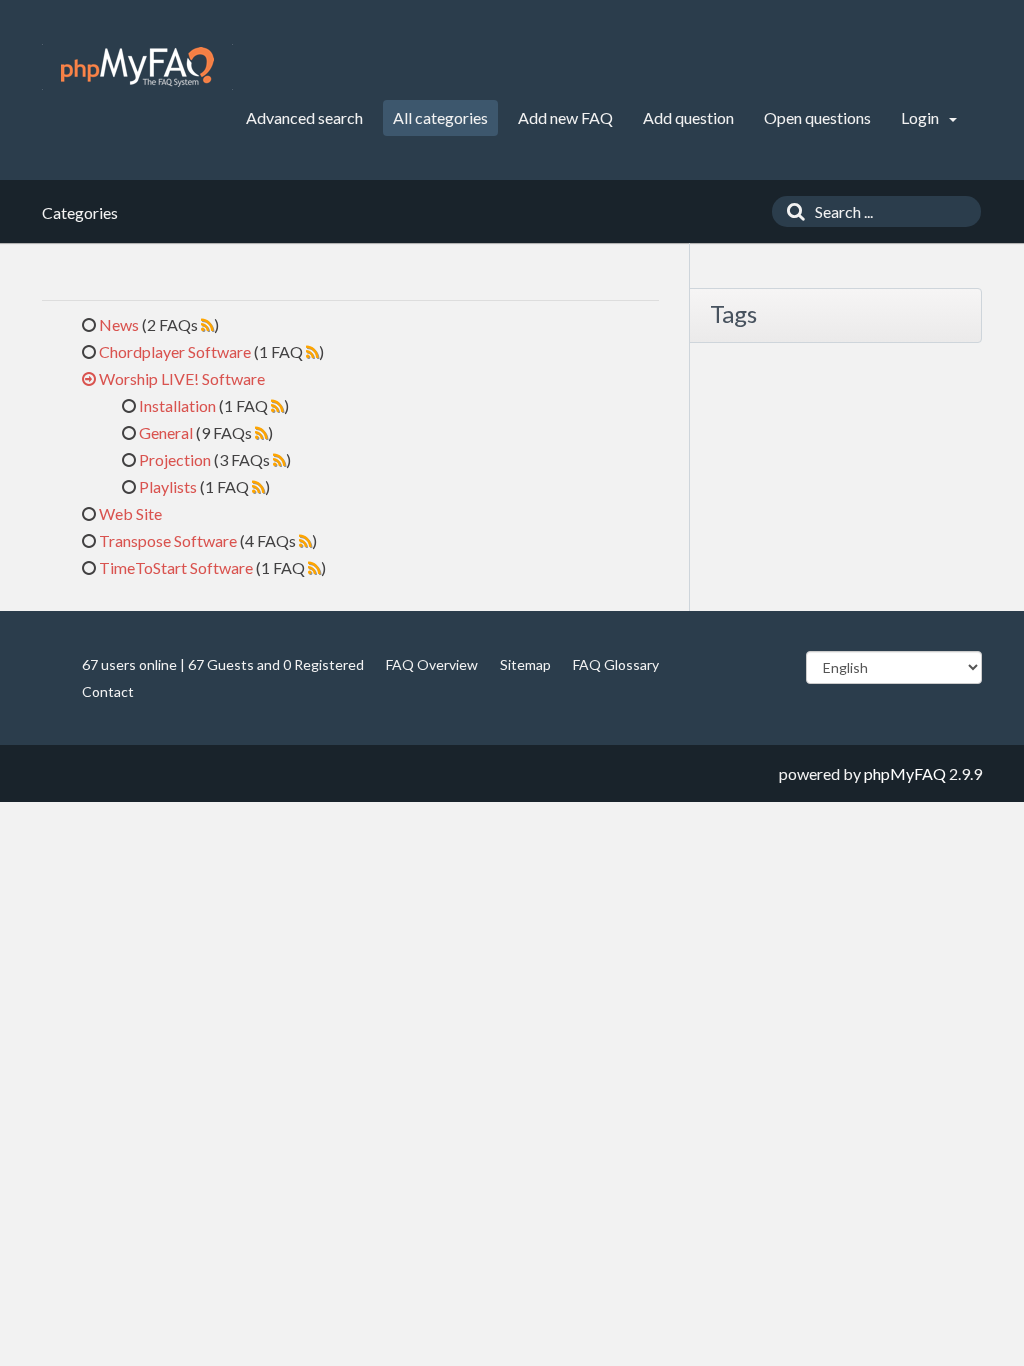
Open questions (817, 117)
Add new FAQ (565, 117)
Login (921, 117)
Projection (175, 459)
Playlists (168, 486)
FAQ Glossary (616, 664)
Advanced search (304, 117)
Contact (108, 691)
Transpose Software (168, 540)
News (119, 324)
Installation (177, 405)
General (166, 432)
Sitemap (525, 664)
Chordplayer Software (175, 351)
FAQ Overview (432, 664)
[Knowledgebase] (137, 67)
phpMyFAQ (905, 773)
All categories (440, 117)
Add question (688, 117)
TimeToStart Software (176, 567)
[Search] (791, 211)
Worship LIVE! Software (182, 378)
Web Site (130, 513)
